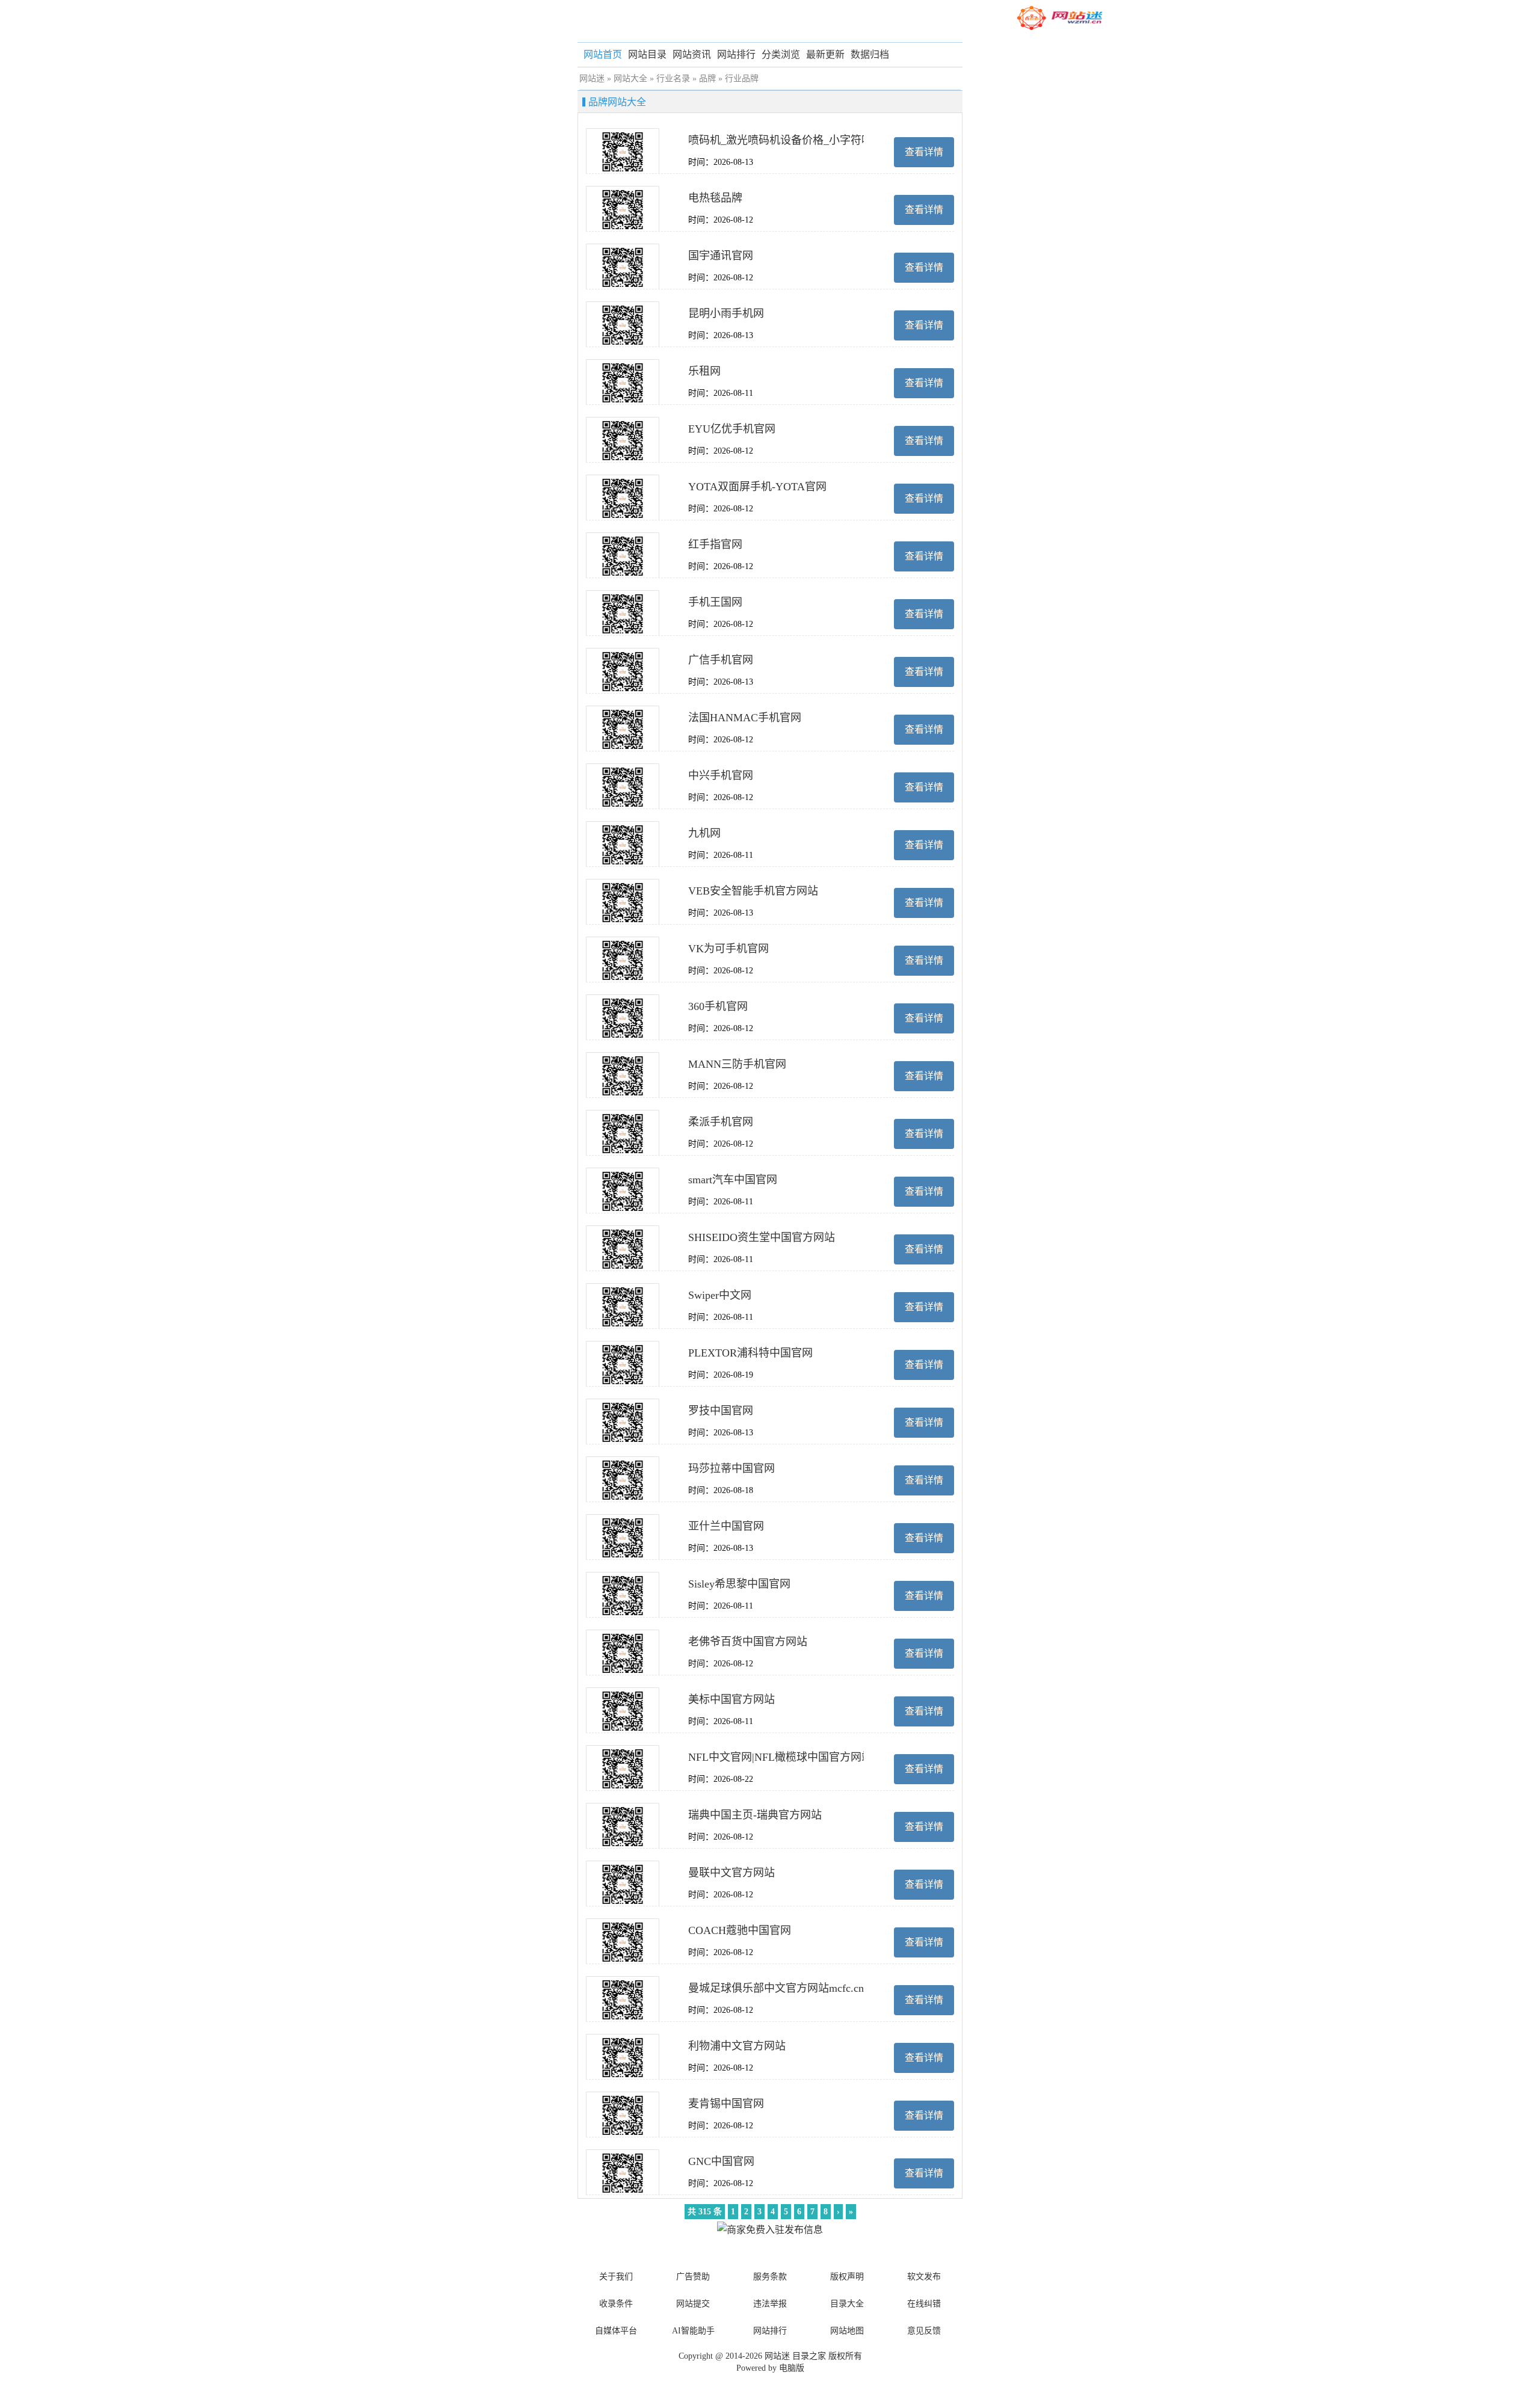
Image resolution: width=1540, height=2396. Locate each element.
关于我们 (616, 2277)
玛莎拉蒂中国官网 (731, 1468)
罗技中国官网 (721, 1411)
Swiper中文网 (720, 1295)
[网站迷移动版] (1059, 18)
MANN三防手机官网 (737, 1064)
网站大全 (630, 79)
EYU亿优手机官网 (732, 429)
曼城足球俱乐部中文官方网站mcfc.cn (776, 1988)
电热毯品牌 (715, 198)
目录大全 (847, 2304)
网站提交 (693, 2304)
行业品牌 (742, 79)
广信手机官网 (721, 660)
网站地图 (847, 2331)
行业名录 (673, 79)
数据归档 (870, 54)
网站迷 (592, 79)
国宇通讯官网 (721, 256)
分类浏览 (781, 54)
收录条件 (616, 2304)
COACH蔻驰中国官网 (740, 1930)
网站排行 (736, 54)
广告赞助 (693, 2277)
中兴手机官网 (721, 775)
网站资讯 (692, 54)
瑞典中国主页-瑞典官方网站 (755, 1815)
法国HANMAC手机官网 (745, 718)
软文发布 (924, 2277)
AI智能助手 (693, 2331)
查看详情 (924, 152)
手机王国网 (715, 602)
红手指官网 (715, 544)
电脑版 (792, 2368)
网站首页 (603, 54)
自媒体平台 (616, 2331)
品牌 (707, 79)
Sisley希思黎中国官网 (739, 1584)
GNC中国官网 (721, 2161)
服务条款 (770, 2277)
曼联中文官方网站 (731, 1873)
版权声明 (847, 2277)
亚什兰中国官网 (726, 1526)
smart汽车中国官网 (733, 1180)
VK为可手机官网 (728, 949)
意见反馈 (924, 2331)
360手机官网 (718, 1006)
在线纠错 (924, 2304)
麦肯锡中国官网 (726, 2104)
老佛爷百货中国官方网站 (748, 1642)
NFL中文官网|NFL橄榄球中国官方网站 (780, 1757)
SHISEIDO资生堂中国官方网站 (762, 1237)
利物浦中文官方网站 (737, 2046)
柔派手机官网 (721, 1122)
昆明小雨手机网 (726, 313)
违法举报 (770, 2304)
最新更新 (825, 54)
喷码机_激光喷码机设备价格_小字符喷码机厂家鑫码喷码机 (829, 140)
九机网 (704, 833)
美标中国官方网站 (731, 1699)
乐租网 (704, 371)
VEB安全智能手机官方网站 (753, 891)
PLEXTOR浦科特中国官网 (750, 1353)
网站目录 (647, 54)
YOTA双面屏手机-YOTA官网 (757, 487)
